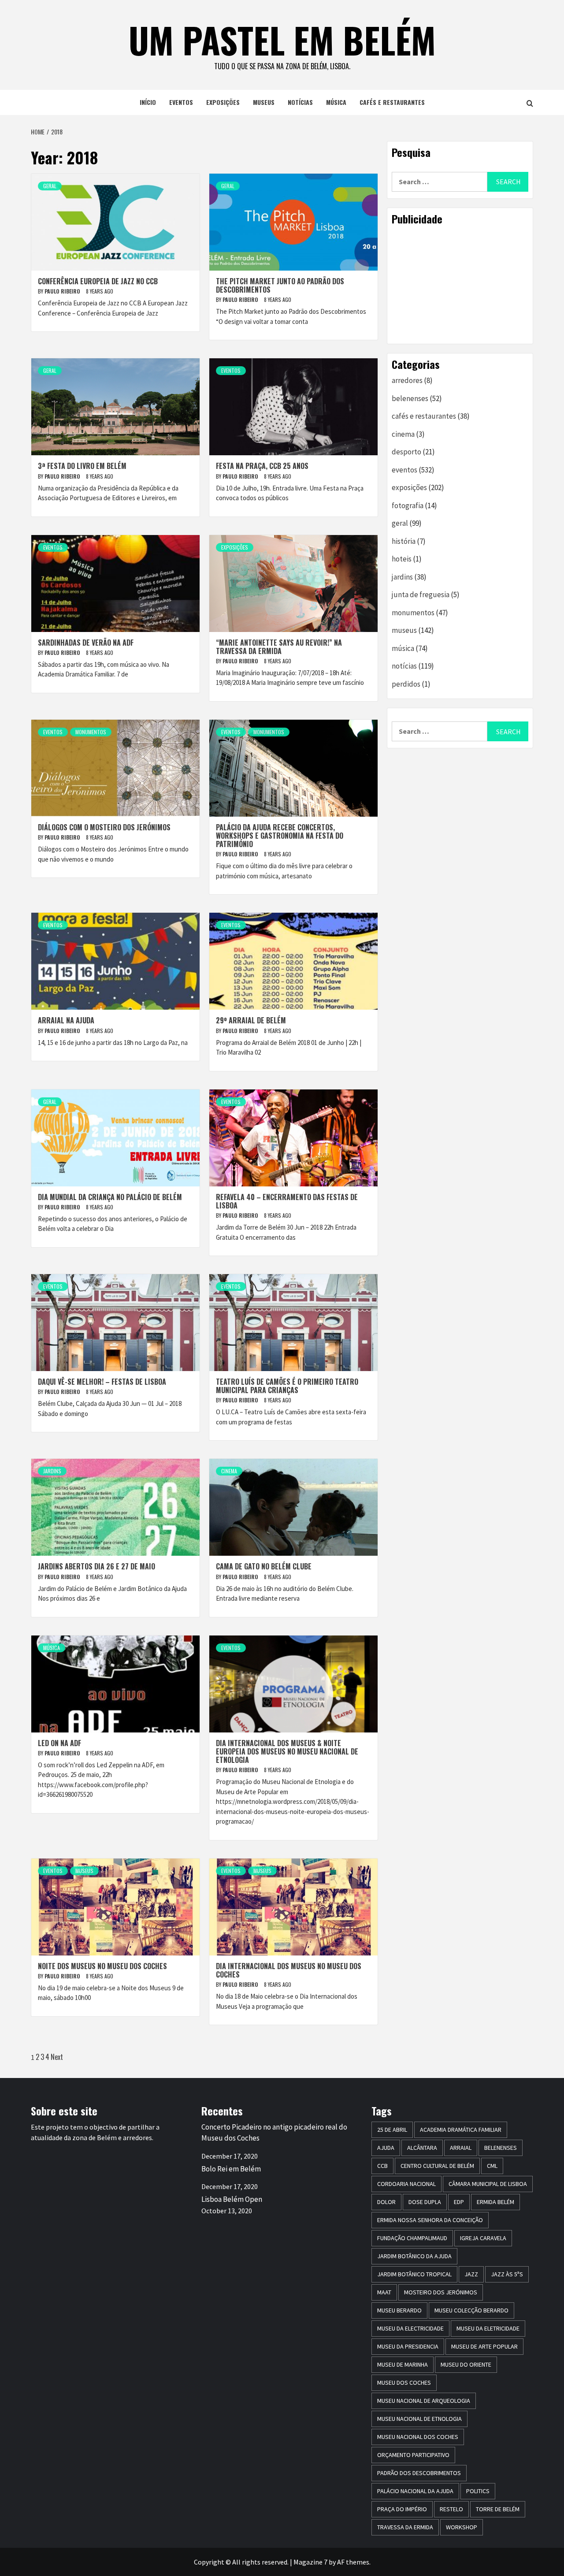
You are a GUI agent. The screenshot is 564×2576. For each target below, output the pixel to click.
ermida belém (495, 2202)
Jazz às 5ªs (507, 2274)
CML (492, 2166)
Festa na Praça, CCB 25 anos (262, 466)
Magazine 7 (310, 2562)
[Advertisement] (460, 284)
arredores (407, 380)
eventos (181, 102)
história (404, 541)
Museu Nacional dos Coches (418, 2437)
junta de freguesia (421, 595)
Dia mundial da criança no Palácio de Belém (110, 1197)
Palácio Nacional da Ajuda (415, 2491)
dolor (386, 2202)
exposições (223, 102)
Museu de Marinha (403, 2364)
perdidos (406, 684)
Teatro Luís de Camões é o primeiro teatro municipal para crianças (287, 1386)
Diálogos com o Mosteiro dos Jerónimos (104, 827)
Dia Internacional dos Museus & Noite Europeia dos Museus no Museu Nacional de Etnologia (287, 1751)
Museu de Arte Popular (484, 2346)
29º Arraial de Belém (251, 1020)
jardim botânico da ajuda (414, 2256)
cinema (229, 1471)
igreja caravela (483, 2238)
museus (264, 102)
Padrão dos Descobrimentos (419, 2473)
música (336, 102)
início (148, 102)
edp (459, 2202)
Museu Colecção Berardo (471, 2310)
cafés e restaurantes (392, 102)
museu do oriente (466, 2364)
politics (478, 2491)
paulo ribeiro (63, 291)
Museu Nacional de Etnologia (419, 2419)
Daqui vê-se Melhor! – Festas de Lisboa (102, 1382)
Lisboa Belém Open (232, 2199)
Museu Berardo (399, 2310)
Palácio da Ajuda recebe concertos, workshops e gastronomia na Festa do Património (280, 836)
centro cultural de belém (437, 2166)
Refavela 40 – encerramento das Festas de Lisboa (287, 1201)
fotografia (408, 506)
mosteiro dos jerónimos (441, 2292)
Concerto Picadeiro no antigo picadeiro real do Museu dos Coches (274, 2133)
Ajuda (386, 2148)
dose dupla (425, 2202)
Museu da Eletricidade (488, 2328)
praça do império (402, 2509)
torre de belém (498, 2509)
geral (50, 186)
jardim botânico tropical (414, 2274)
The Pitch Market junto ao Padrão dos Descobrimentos (280, 285)
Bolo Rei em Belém (231, 2169)
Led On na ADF (59, 1743)
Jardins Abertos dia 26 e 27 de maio (96, 1566)
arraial (461, 2148)
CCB (382, 2166)
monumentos (91, 732)
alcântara (422, 2148)
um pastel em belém (282, 40)
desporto (406, 452)
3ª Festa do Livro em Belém (82, 466)
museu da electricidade (410, 2328)
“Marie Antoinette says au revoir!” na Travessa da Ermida (279, 647)
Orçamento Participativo (413, 2455)
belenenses (410, 398)
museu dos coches (404, 2383)
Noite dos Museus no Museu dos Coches (102, 1966)
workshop (462, 2527)
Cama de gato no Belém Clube (264, 1566)
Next (57, 2057)
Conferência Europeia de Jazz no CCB (98, 281)
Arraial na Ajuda (66, 1020)
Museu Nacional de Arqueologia (424, 2401)
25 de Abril (392, 2130)
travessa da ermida (405, 2527)
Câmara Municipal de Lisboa (488, 2184)
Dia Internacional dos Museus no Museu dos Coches (289, 1970)
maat (384, 2292)
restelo (451, 2509)
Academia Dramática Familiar (461, 2130)
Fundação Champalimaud (412, 2238)
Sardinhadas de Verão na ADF (86, 643)
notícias (300, 102)
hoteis (402, 559)
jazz (471, 2274)
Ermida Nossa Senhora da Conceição (430, 2220)
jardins (52, 1471)
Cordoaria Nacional (406, 2184)
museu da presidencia (408, 2346)
